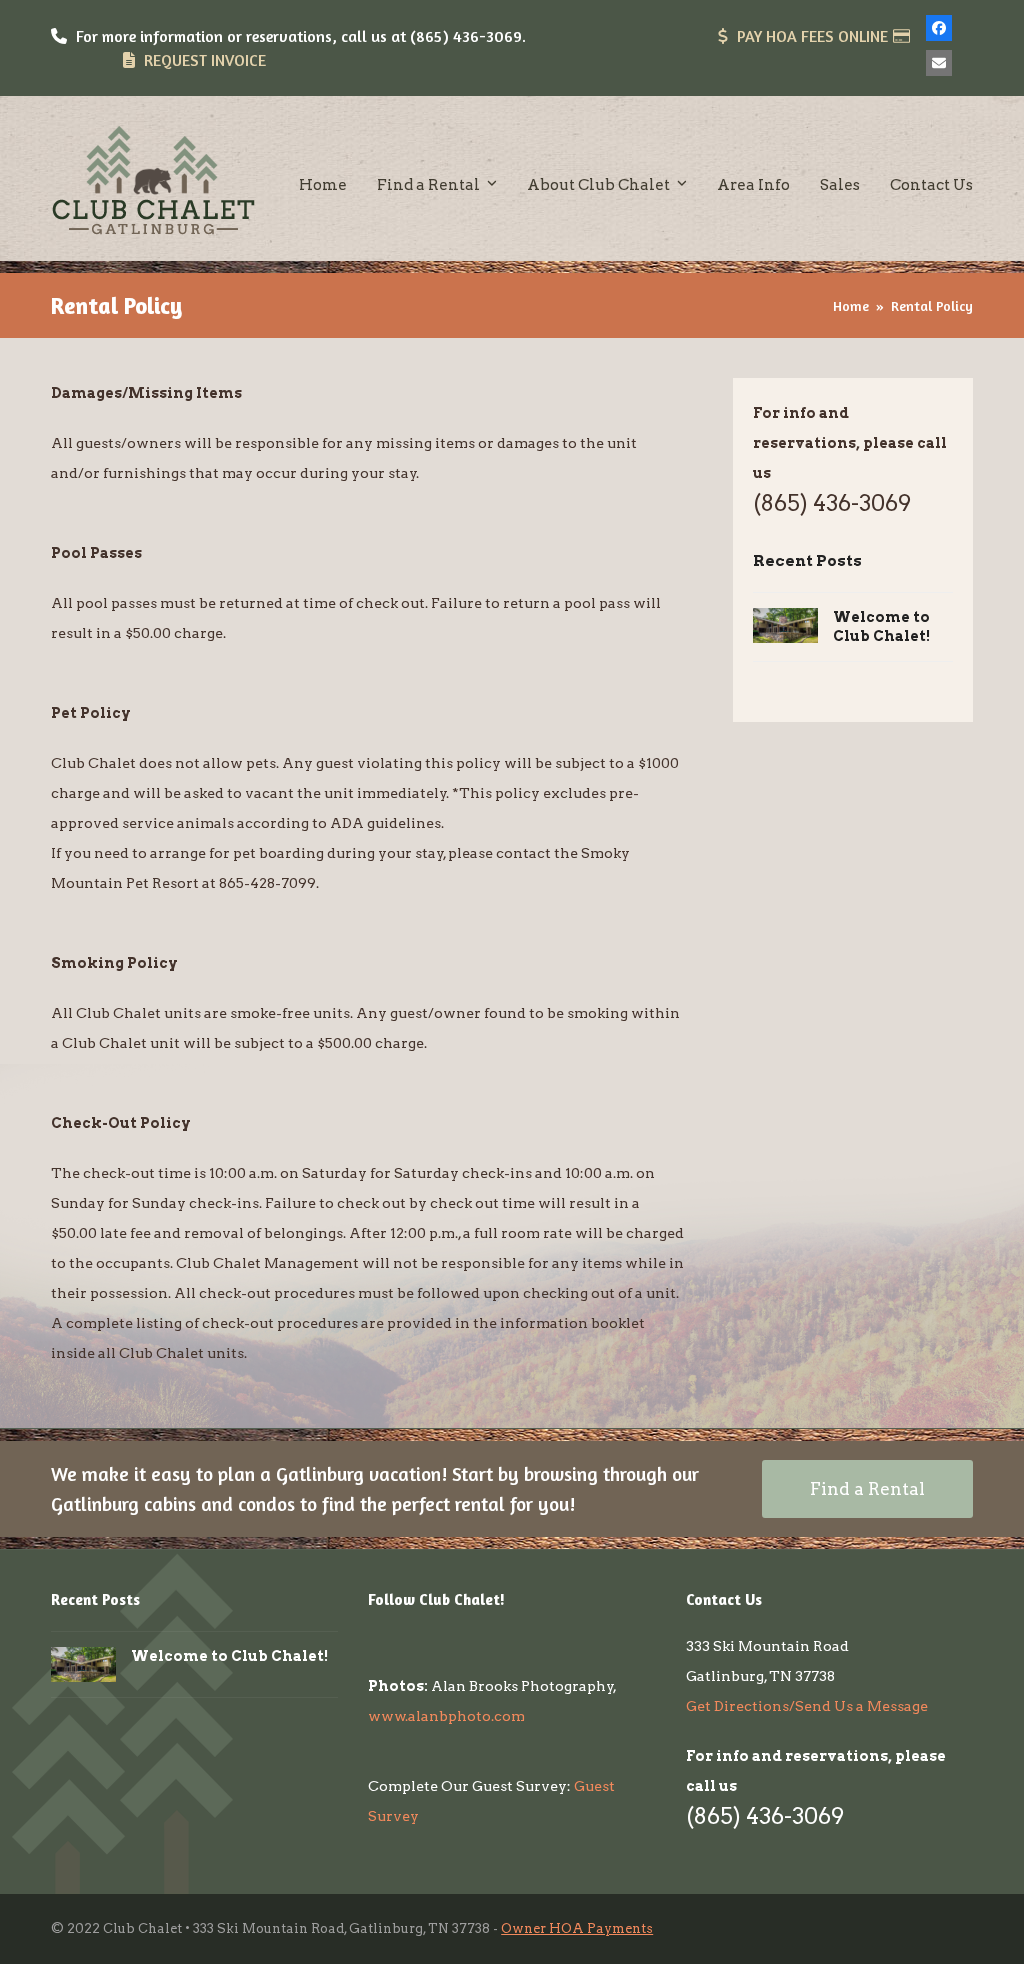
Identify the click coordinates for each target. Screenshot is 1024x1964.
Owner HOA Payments (577, 1928)
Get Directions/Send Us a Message (807, 1706)
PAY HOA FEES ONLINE (812, 36)
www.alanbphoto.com (446, 1716)
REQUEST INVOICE (205, 60)
